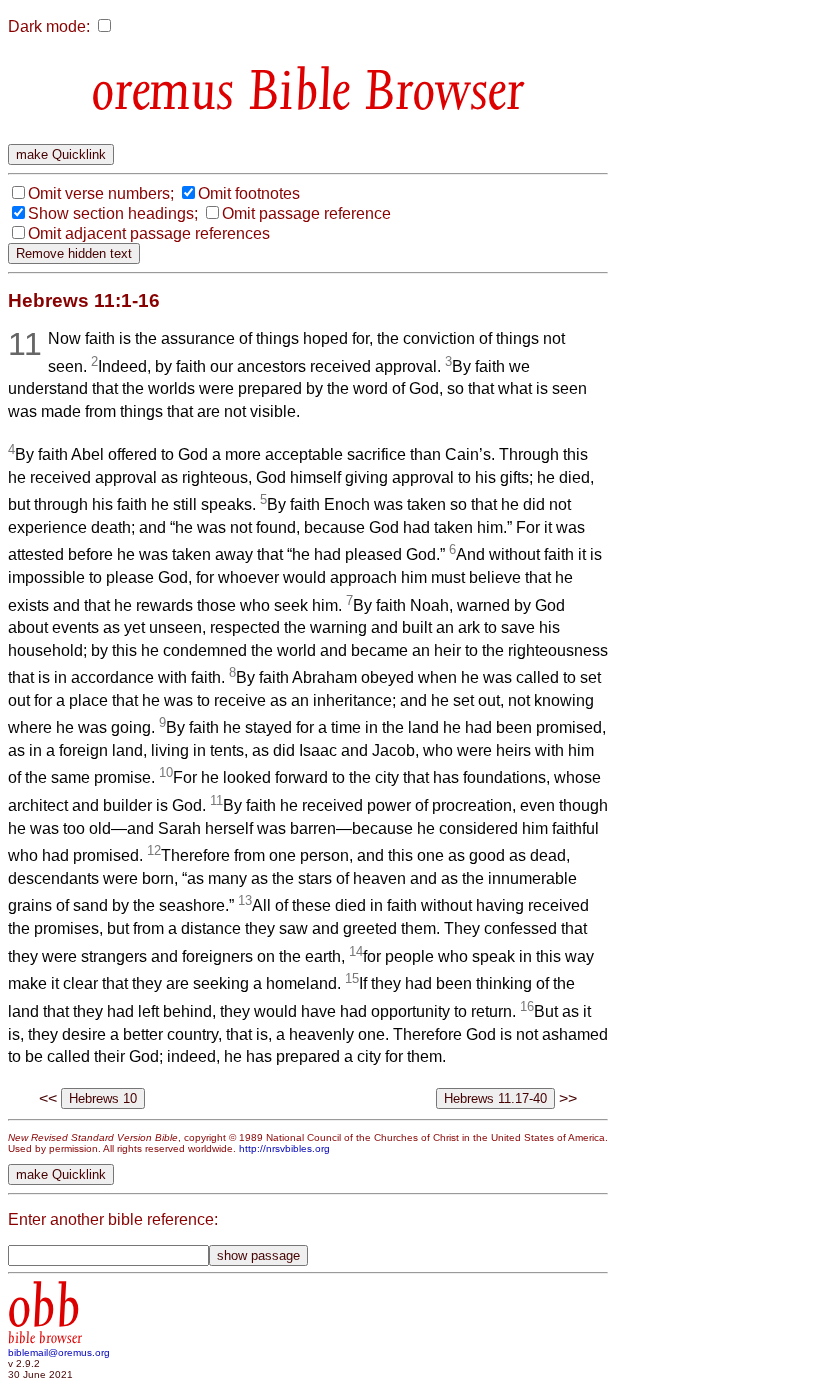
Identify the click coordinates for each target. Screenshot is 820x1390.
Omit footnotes (249, 193)
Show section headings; (113, 213)
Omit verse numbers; (101, 193)
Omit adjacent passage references (149, 233)
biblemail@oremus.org (59, 1352)
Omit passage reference (306, 213)
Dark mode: (49, 26)
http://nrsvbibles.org (284, 1148)
